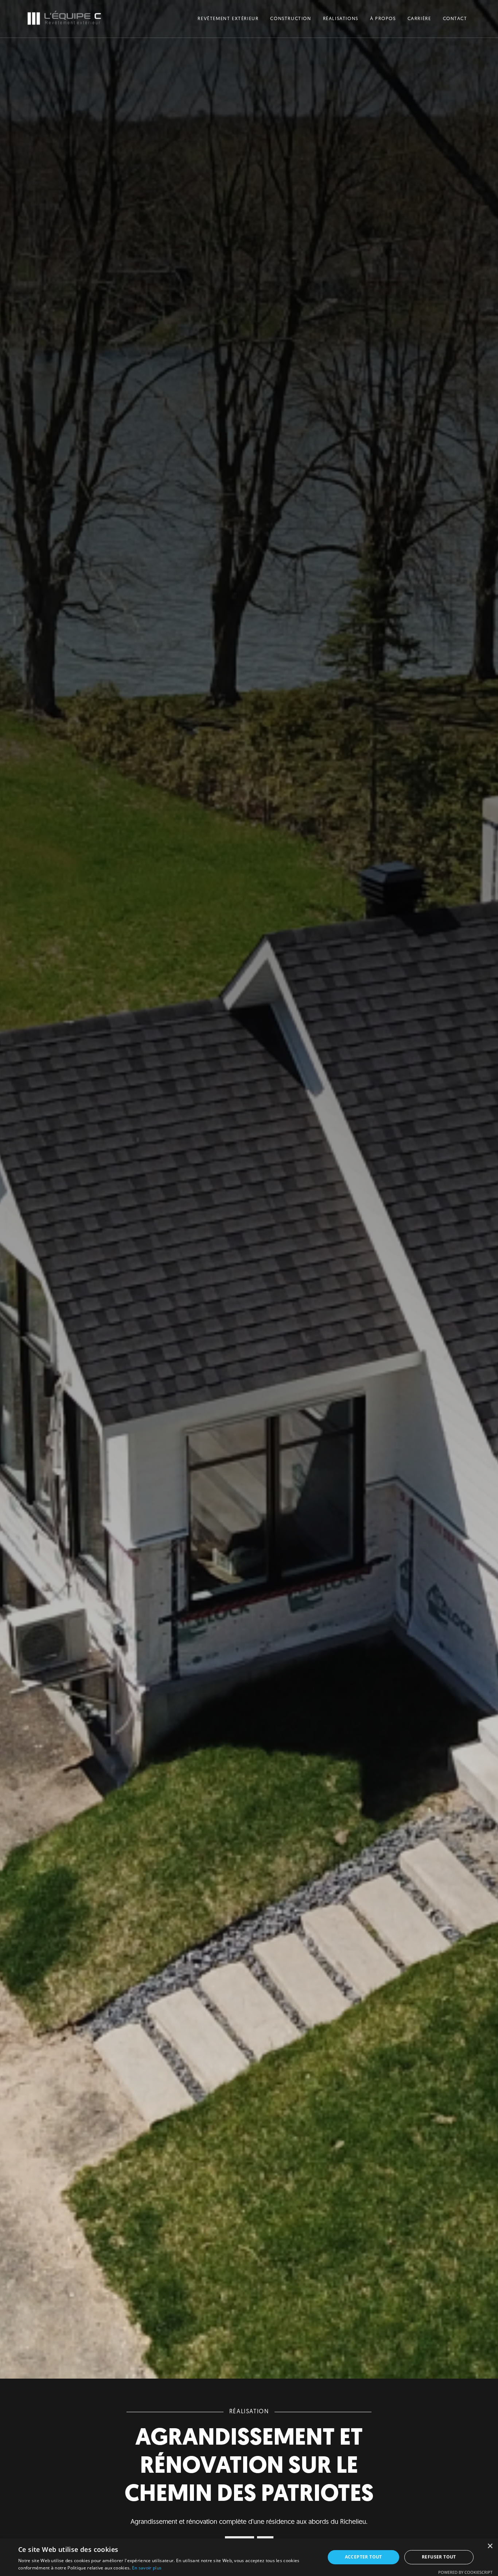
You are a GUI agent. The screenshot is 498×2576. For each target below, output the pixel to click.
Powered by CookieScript (465, 2572)
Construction (291, 19)
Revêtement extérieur (228, 19)
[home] (64, 19)
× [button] (490, 2546)
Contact (455, 19)
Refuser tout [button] (439, 2557)
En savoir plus (147, 2568)
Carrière (419, 19)
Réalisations (341, 19)
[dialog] (249, 2557)
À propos (383, 19)
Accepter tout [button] (363, 2557)
